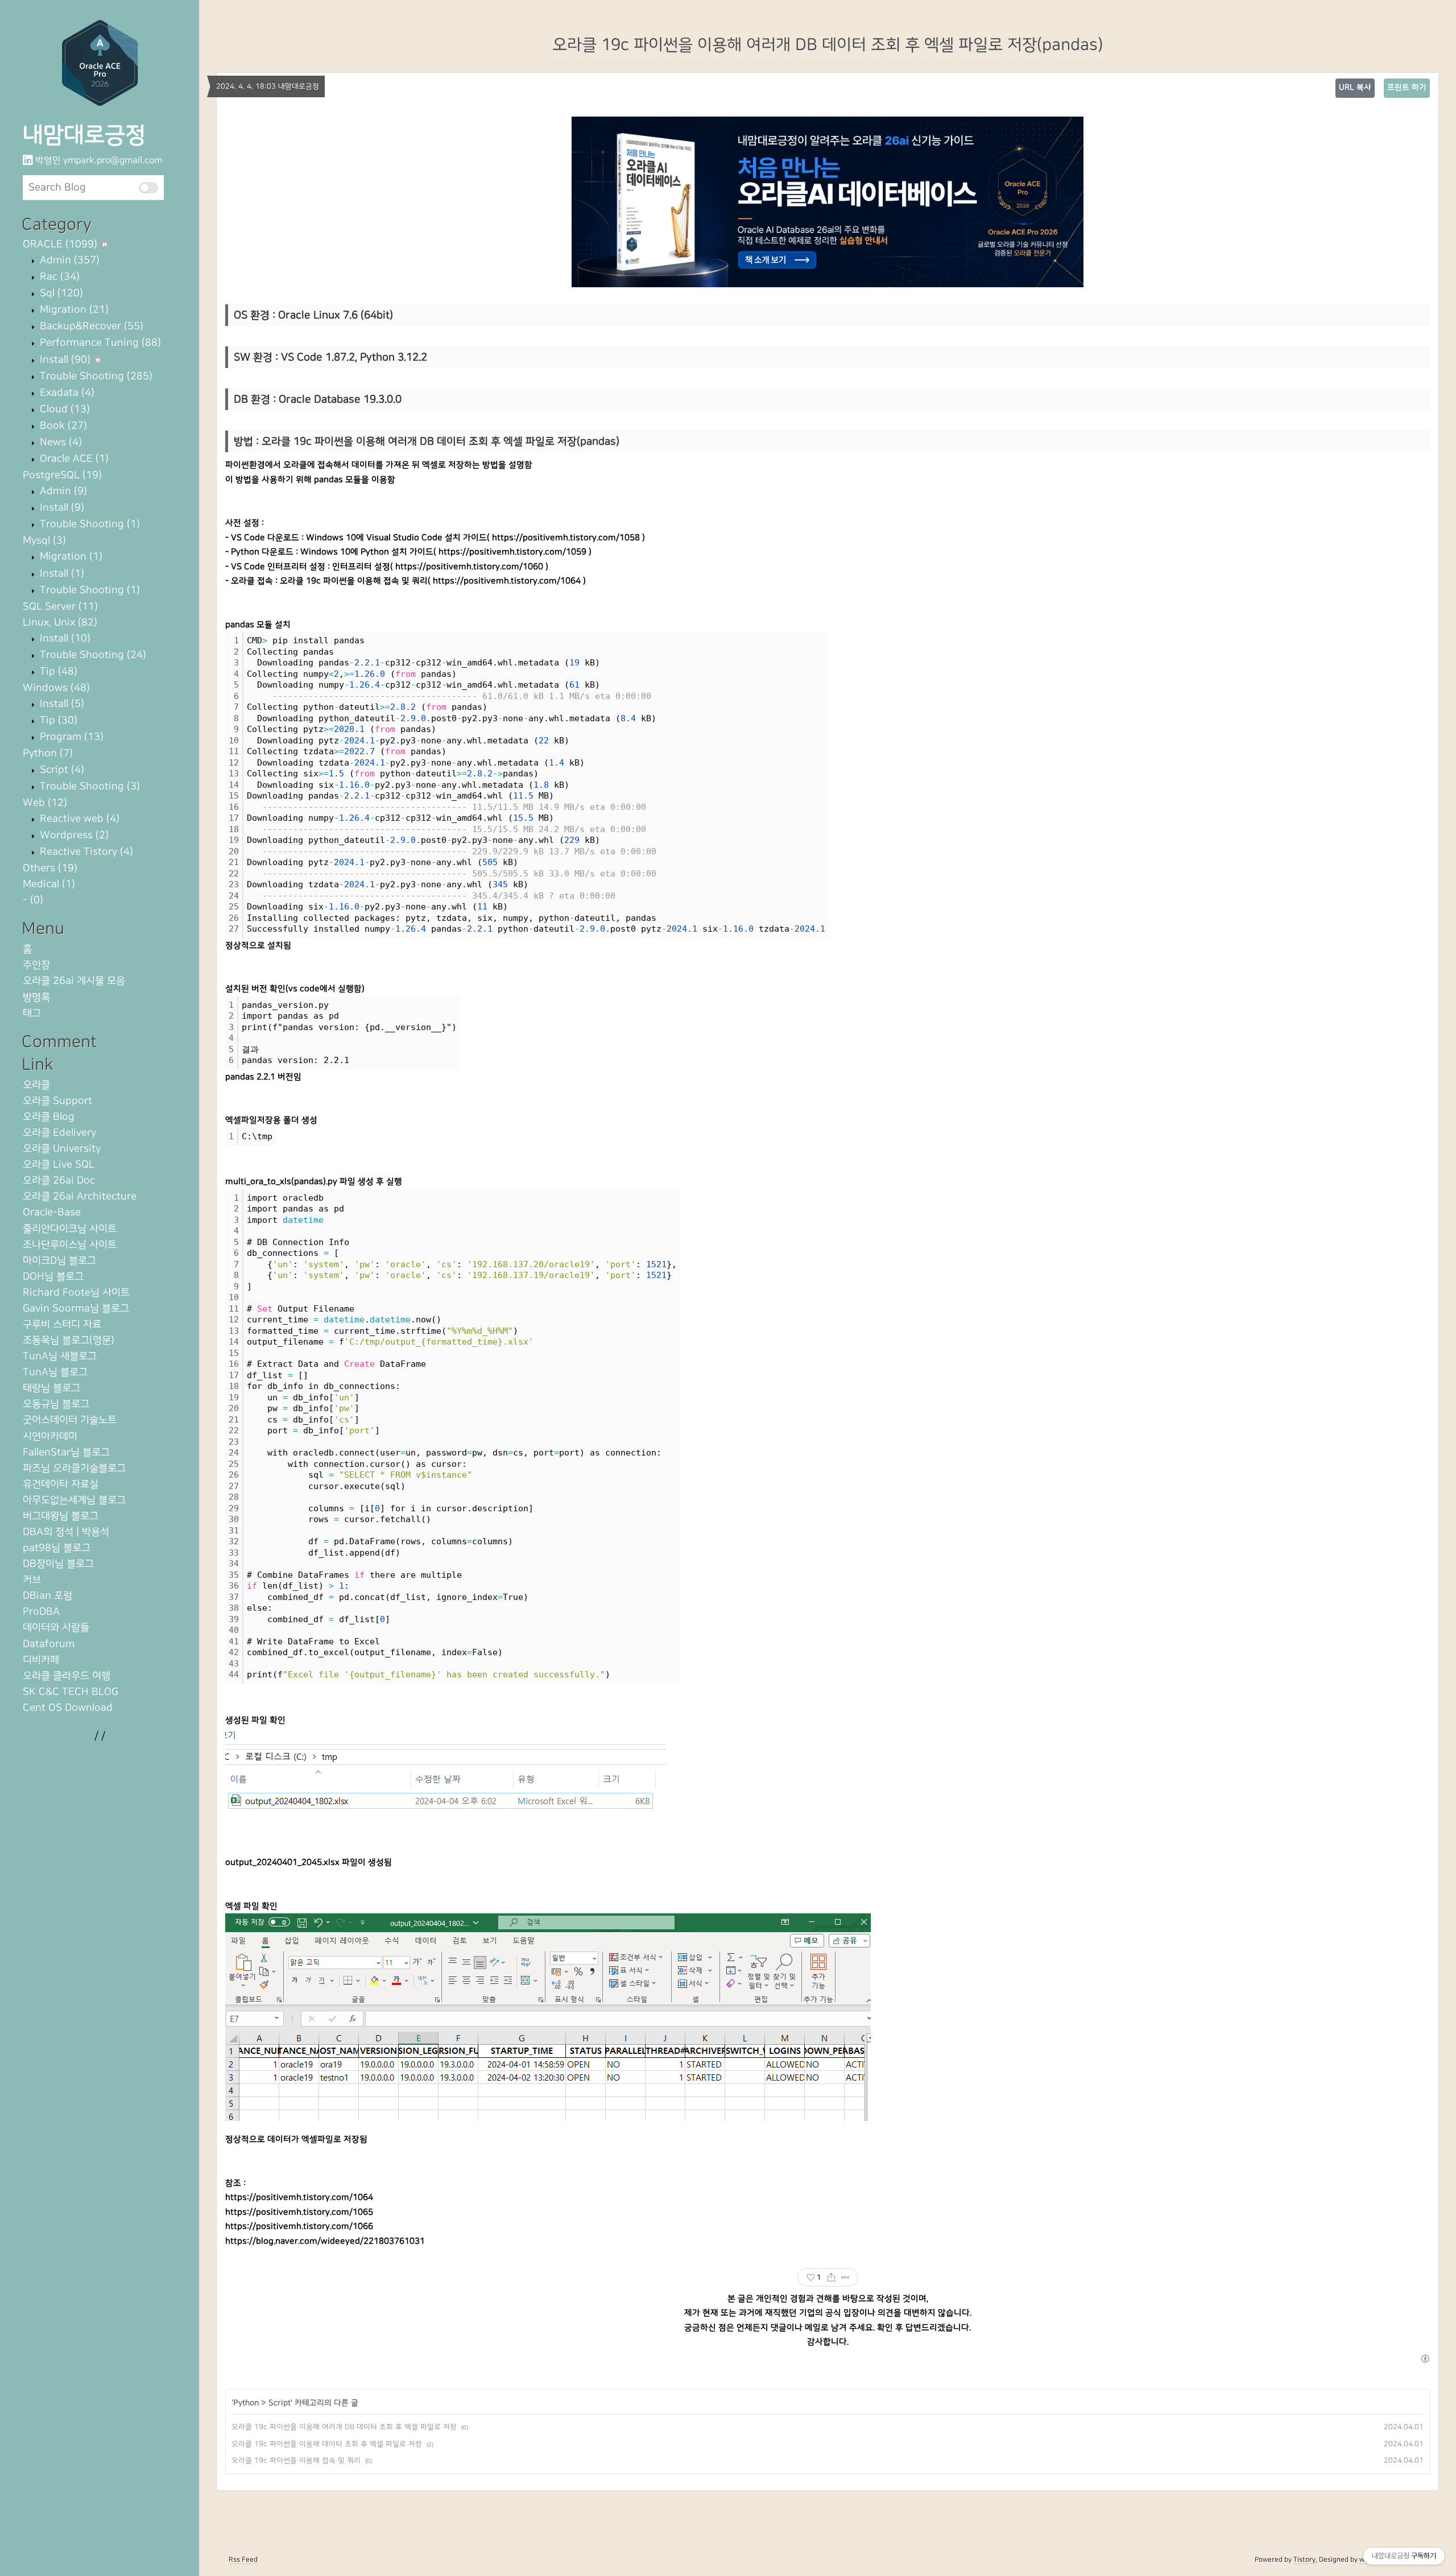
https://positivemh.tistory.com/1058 (566, 538)
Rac (58, 277)
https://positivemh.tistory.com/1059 (512, 552)
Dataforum (49, 1644)
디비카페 (41, 1660)
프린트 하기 (1407, 88)
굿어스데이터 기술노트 (70, 1420)
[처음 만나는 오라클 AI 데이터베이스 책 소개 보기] (828, 202)
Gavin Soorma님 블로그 (76, 1308)
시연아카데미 (50, 1436)
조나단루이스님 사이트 (70, 1245)
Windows (56, 688)
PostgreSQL (62, 475)
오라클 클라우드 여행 (67, 1676)
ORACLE (60, 244)
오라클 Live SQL (59, 1165)
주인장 (36, 965)
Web (45, 803)
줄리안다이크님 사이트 (70, 1229)
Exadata (66, 393)
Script (61, 770)
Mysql (44, 541)
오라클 (36, 1085)
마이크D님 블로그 (59, 1261)
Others (50, 868)
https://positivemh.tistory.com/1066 (299, 2226)
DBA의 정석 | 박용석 (66, 1532)
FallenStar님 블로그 (66, 1452)
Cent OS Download (68, 1708)
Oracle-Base (52, 1212)
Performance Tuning (99, 343)
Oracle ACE (73, 459)
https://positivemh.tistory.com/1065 (299, 2212)
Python (48, 753)
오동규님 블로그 (56, 1404)
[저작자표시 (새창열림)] (1425, 2359)
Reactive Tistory (85, 852)
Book (62, 426)
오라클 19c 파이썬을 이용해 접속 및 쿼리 (296, 2461)
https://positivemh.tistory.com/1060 (469, 567)
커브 (32, 1580)
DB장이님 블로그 (58, 1564)
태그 (32, 1013)
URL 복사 (1355, 88)
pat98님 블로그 (57, 1548)
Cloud (63, 409)
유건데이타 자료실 (61, 1484)
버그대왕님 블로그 (61, 1516)
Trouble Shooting (95, 376)
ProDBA (41, 1612)
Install (64, 360)
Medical (49, 884)
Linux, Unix (60, 623)
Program (70, 737)
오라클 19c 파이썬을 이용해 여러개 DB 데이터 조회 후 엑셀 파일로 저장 (344, 2427)
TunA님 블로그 (55, 1372)
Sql (60, 293)
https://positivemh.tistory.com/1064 (507, 581)
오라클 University (62, 1149)
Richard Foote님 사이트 (76, 1293)
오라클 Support (57, 1101)
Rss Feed (243, 2560)
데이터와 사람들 (56, 1628)
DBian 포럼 (47, 1596)
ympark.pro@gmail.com (113, 160)
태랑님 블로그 (51, 1388)
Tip (57, 671)
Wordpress (73, 835)
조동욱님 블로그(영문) (69, 1340)
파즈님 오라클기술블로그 (74, 1468)
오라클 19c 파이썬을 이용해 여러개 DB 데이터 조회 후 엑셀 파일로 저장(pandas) (828, 45)
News (59, 442)
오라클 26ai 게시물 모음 (74, 981)
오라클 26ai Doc (59, 1181)
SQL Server (60, 607)
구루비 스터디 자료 (62, 1324)
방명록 (36, 997)
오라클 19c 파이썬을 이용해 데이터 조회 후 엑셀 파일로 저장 (327, 2444)
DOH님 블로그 (53, 1277)
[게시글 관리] (845, 2277)
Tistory (1304, 2560)
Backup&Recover (90, 326)
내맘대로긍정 (84, 135)
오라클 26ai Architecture (80, 1196)
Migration (73, 310)
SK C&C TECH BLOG (71, 1692)
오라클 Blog (49, 1117)
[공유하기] (831, 2277)
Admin (68, 260)
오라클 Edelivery (59, 1133)
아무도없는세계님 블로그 (74, 1500)
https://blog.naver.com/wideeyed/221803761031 (325, 2241)
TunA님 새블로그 (60, 1356)
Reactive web (78, 819)
